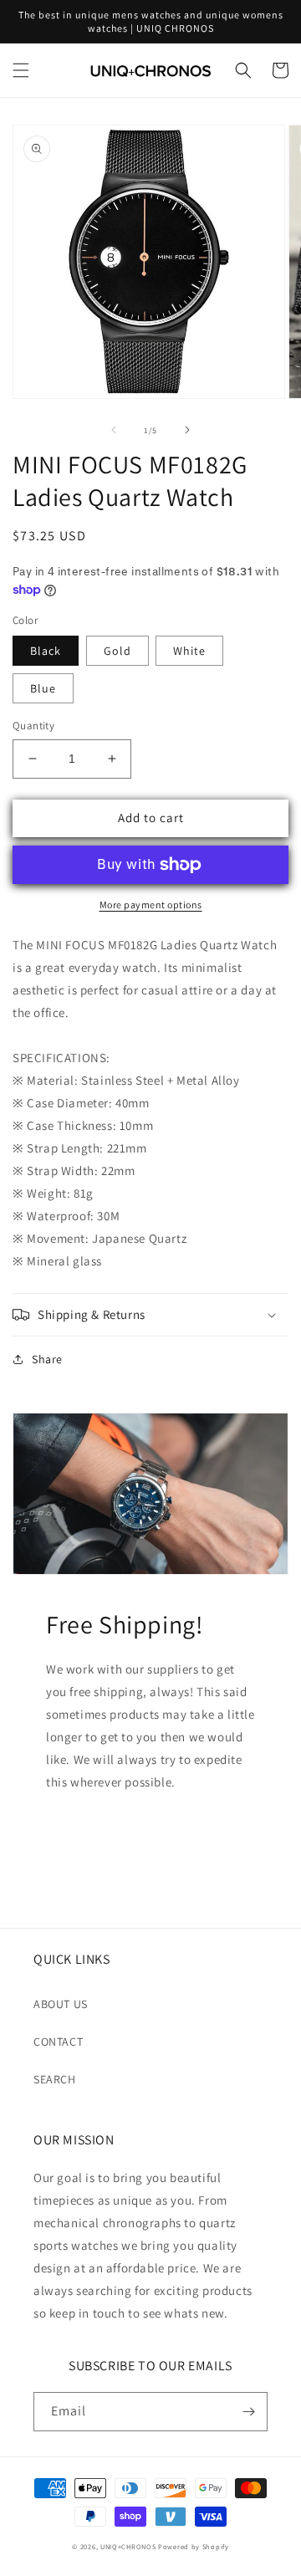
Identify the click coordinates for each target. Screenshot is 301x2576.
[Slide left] (114, 430)
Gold (117, 651)
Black (46, 651)
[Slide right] (187, 430)
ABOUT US (61, 2004)
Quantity (33, 726)
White (189, 651)
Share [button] (47, 1359)
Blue (43, 688)
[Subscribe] (248, 2412)
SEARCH (55, 2079)
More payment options (151, 905)
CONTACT (58, 2042)
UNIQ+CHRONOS (128, 2546)
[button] (21, 70)
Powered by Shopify (194, 2546)
